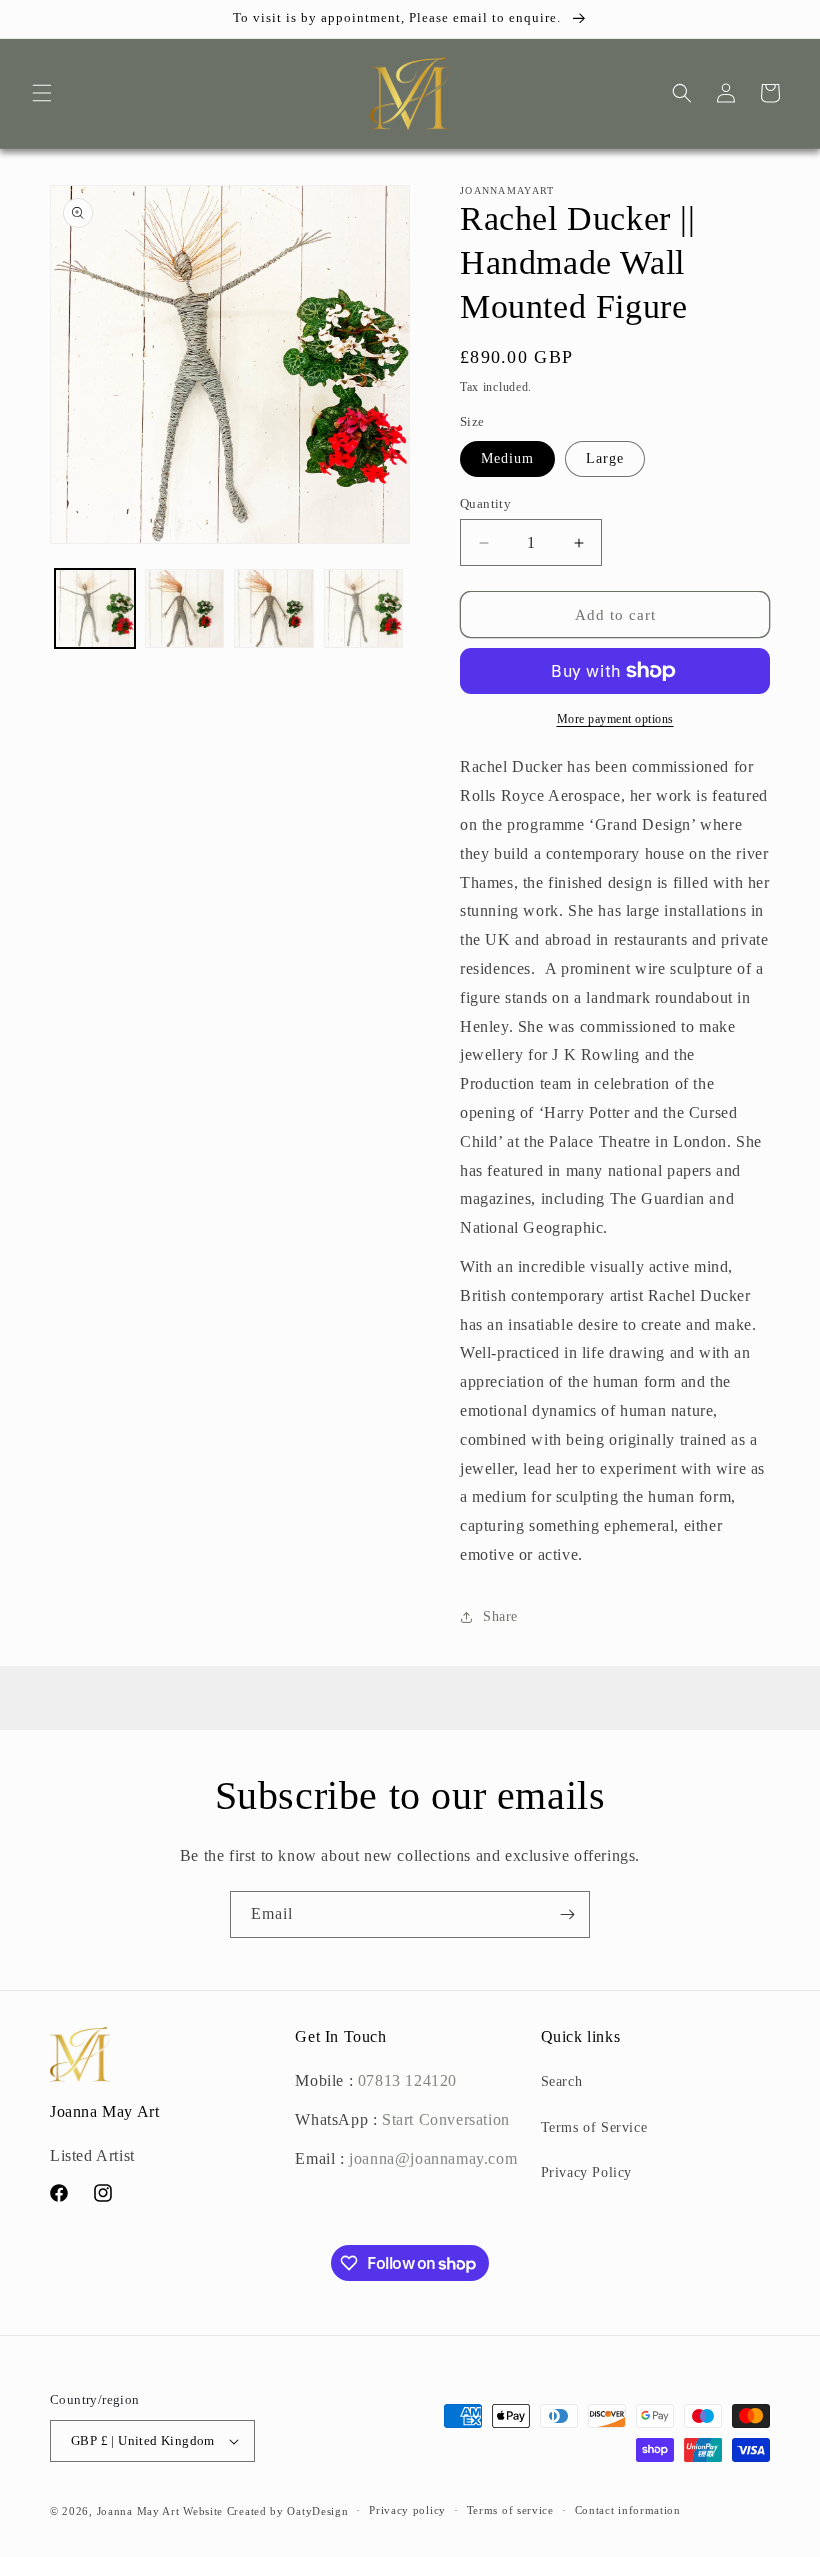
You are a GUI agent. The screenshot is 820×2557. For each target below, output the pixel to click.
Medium (507, 458)
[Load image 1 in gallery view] (95, 609)
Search (562, 2081)
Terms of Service (594, 2127)
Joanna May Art (138, 2511)
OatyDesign (317, 2511)
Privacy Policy (586, 2172)
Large (605, 458)
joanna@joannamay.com (433, 2158)
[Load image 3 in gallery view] (274, 609)
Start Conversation (443, 2119)
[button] (42, 93)
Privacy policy (407, 2510)
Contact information (628, 2510)
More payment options (615, 719)
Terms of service (510, 2510)
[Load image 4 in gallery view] (364, 609)
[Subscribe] (567, 1914)
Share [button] (500, 1616)
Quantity (485, 503)
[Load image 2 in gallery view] (185, 609)
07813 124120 (407, 2080)
